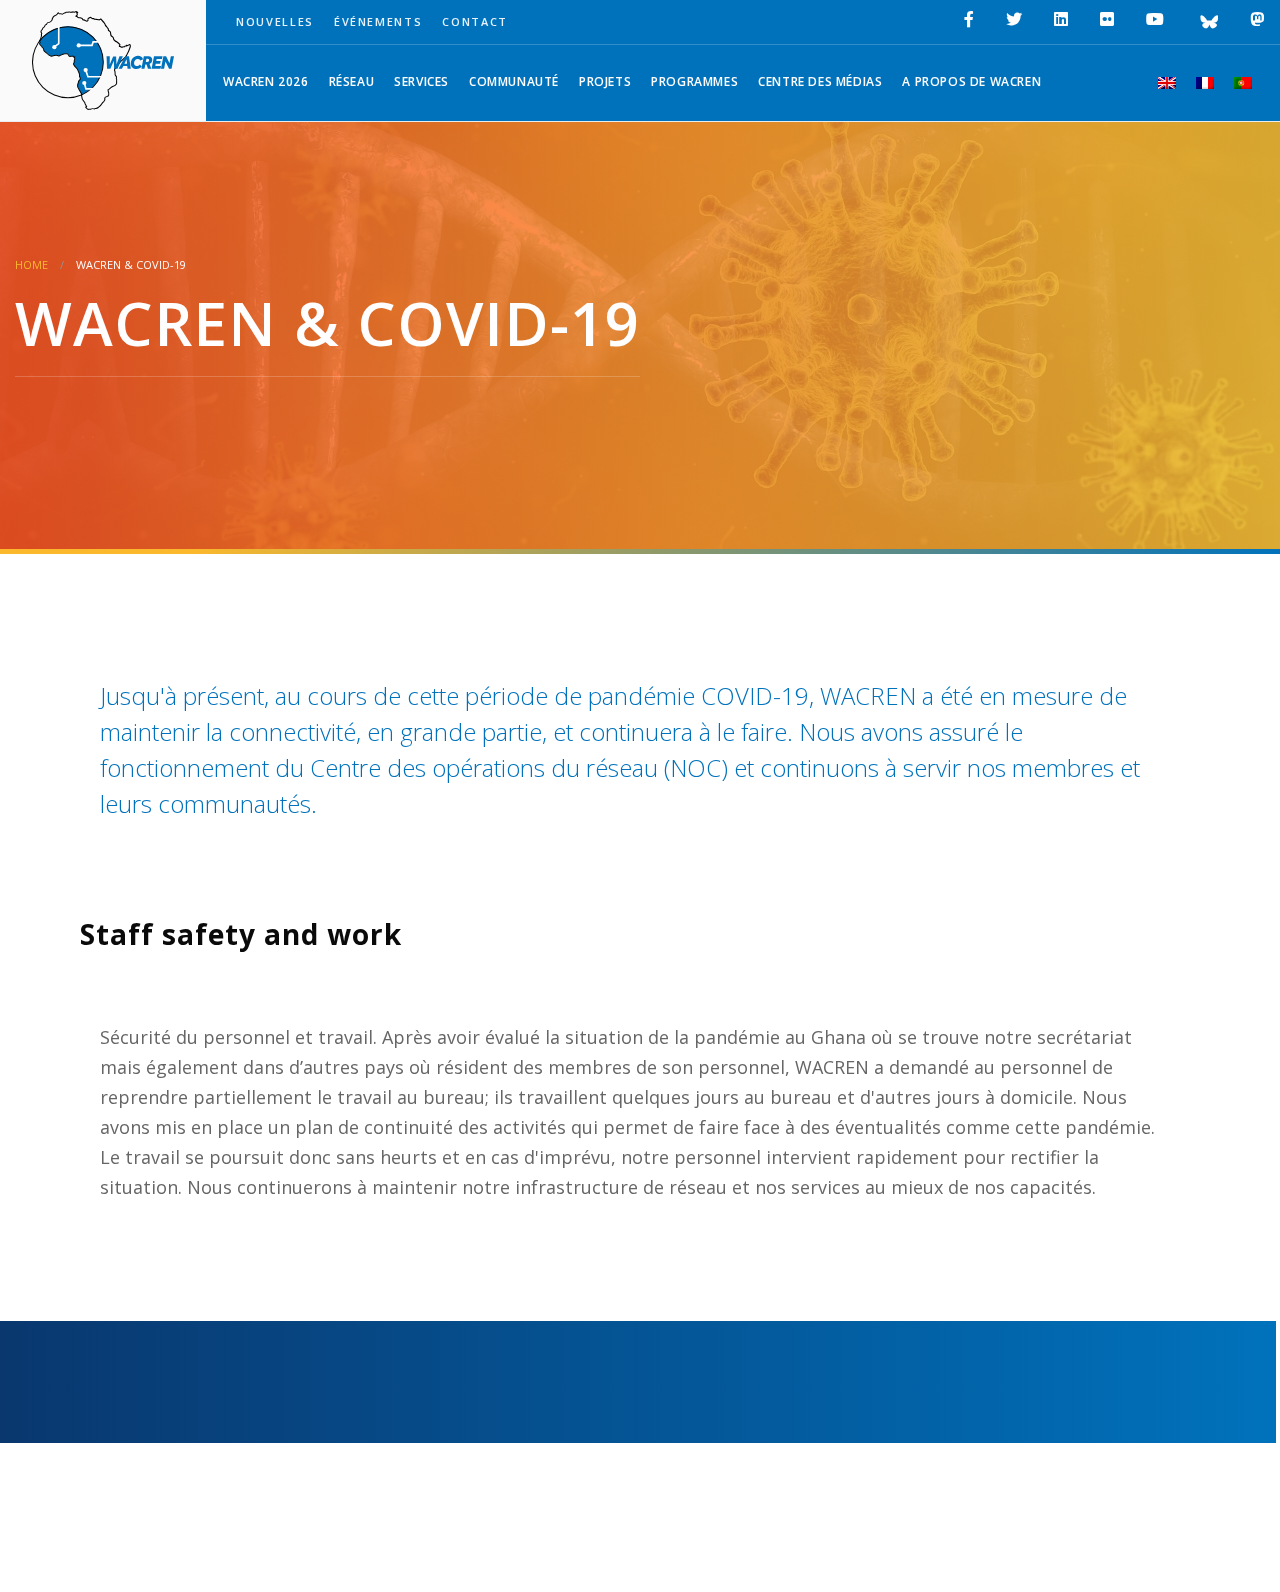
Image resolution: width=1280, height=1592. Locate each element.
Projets (605, 81)
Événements (378, 21)
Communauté (514, 81)
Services (421, 81)
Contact (475, 21)
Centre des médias (820, 81)
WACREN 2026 (266, 81)
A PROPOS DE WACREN (971, 81)
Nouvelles (275, 21)
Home (31, 264)
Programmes (694, 81)
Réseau (352, 81)
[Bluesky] (1207, 22)
